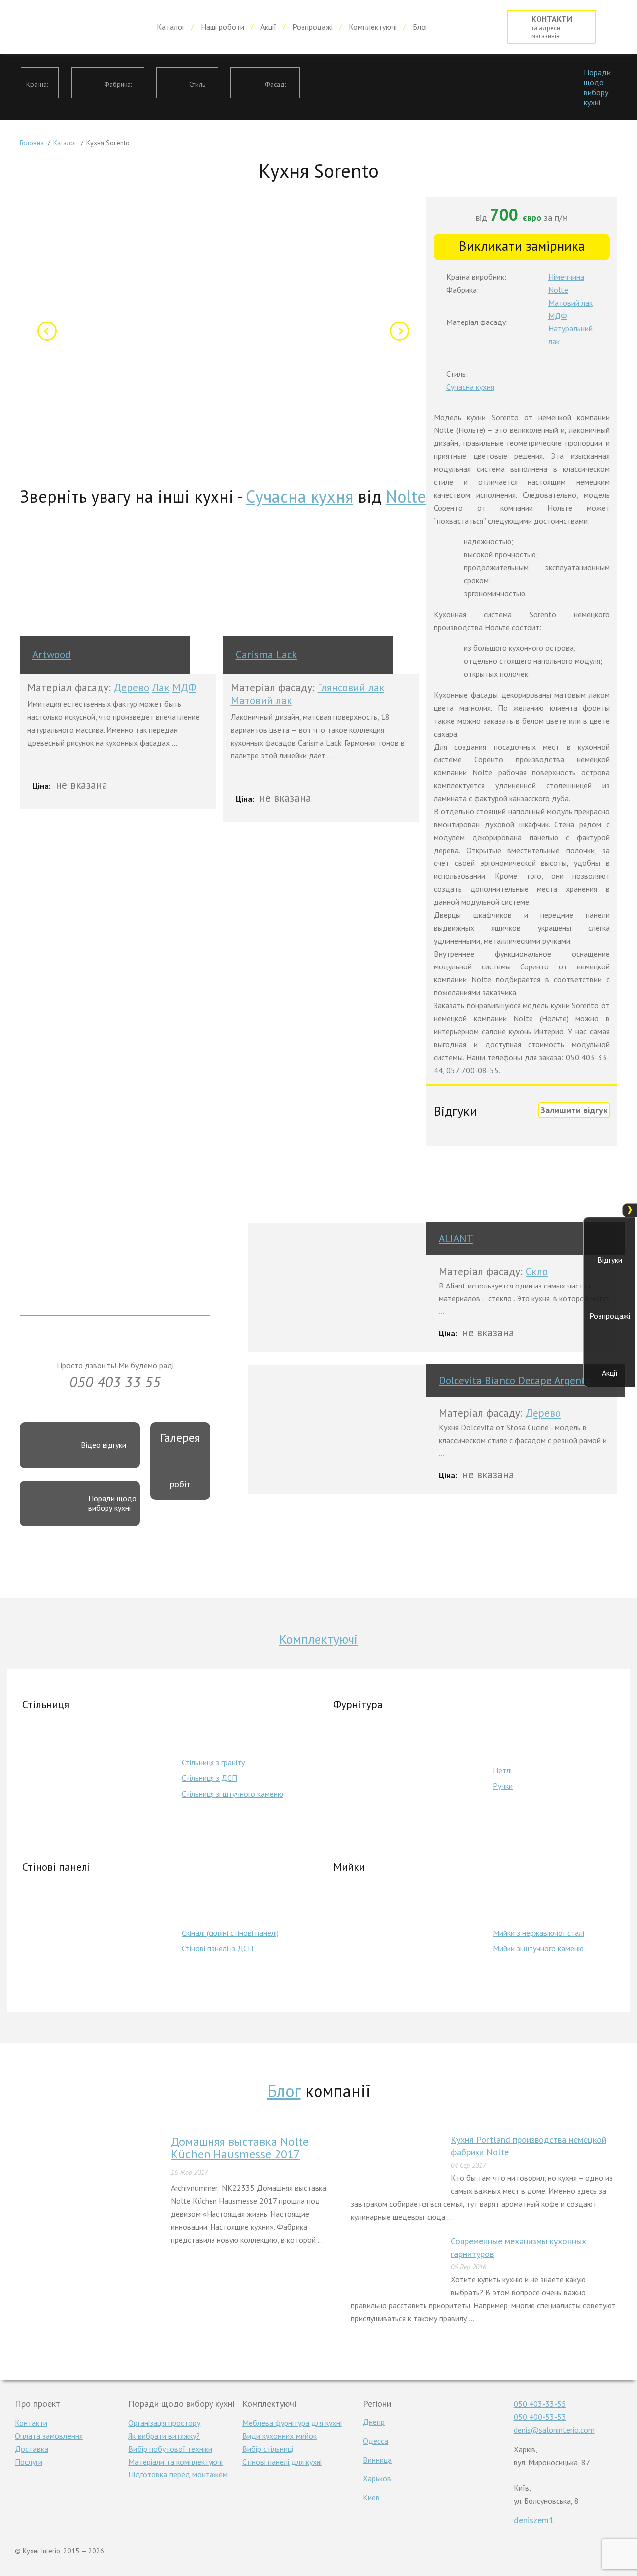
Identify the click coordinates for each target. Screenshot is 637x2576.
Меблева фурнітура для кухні (292, 2423)
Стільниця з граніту (213, 1762)
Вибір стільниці (268, 2449)
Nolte (406, 496)
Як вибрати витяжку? (164, 2436)
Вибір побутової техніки (170, 2449)
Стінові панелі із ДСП (217, 1948)
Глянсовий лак (351, 688)
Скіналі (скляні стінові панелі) (230, 1933)
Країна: (37, 84)
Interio (78, 27)
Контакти (31, 2423)
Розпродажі (313, 27)
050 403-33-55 (540, 2404)
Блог (420, 27)
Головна (32, 143)
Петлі (502, 1770)
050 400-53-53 (540, 2417)
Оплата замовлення (49, 2436)
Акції (268, 27)
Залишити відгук (574, 1110)
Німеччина (566, 277)
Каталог (171, 27)
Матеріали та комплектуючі (176, 2462)
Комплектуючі (373, 27)
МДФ (184, 688)
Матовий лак (261, 700)
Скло (537, 1271)
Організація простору (164, 2423)
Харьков (377, 2478)
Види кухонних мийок (279, 2436)
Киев (371, 2497)
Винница (377, 2460)
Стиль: (198, 84)
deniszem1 (534, 2520)
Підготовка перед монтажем (178, 2474)
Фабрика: (118, 84)
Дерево (132, 688)
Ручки (503, 1786)
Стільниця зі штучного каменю (232, 1794)
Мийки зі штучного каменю (538, 1948)
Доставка (32, 2449)
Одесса (375, 2441)
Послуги (29, 2462)
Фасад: (275, 84)
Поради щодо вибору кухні (597, 87)
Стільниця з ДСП (210, 1778)
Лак (161, 688)
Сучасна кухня (300, 496)
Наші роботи (222, 27)
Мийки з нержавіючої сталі (538, 1933)
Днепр (374, 2422)
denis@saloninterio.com (554, 2430)
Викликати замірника (522, 246)
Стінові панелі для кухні (282, 2462)
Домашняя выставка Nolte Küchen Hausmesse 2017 (240, 2148)
